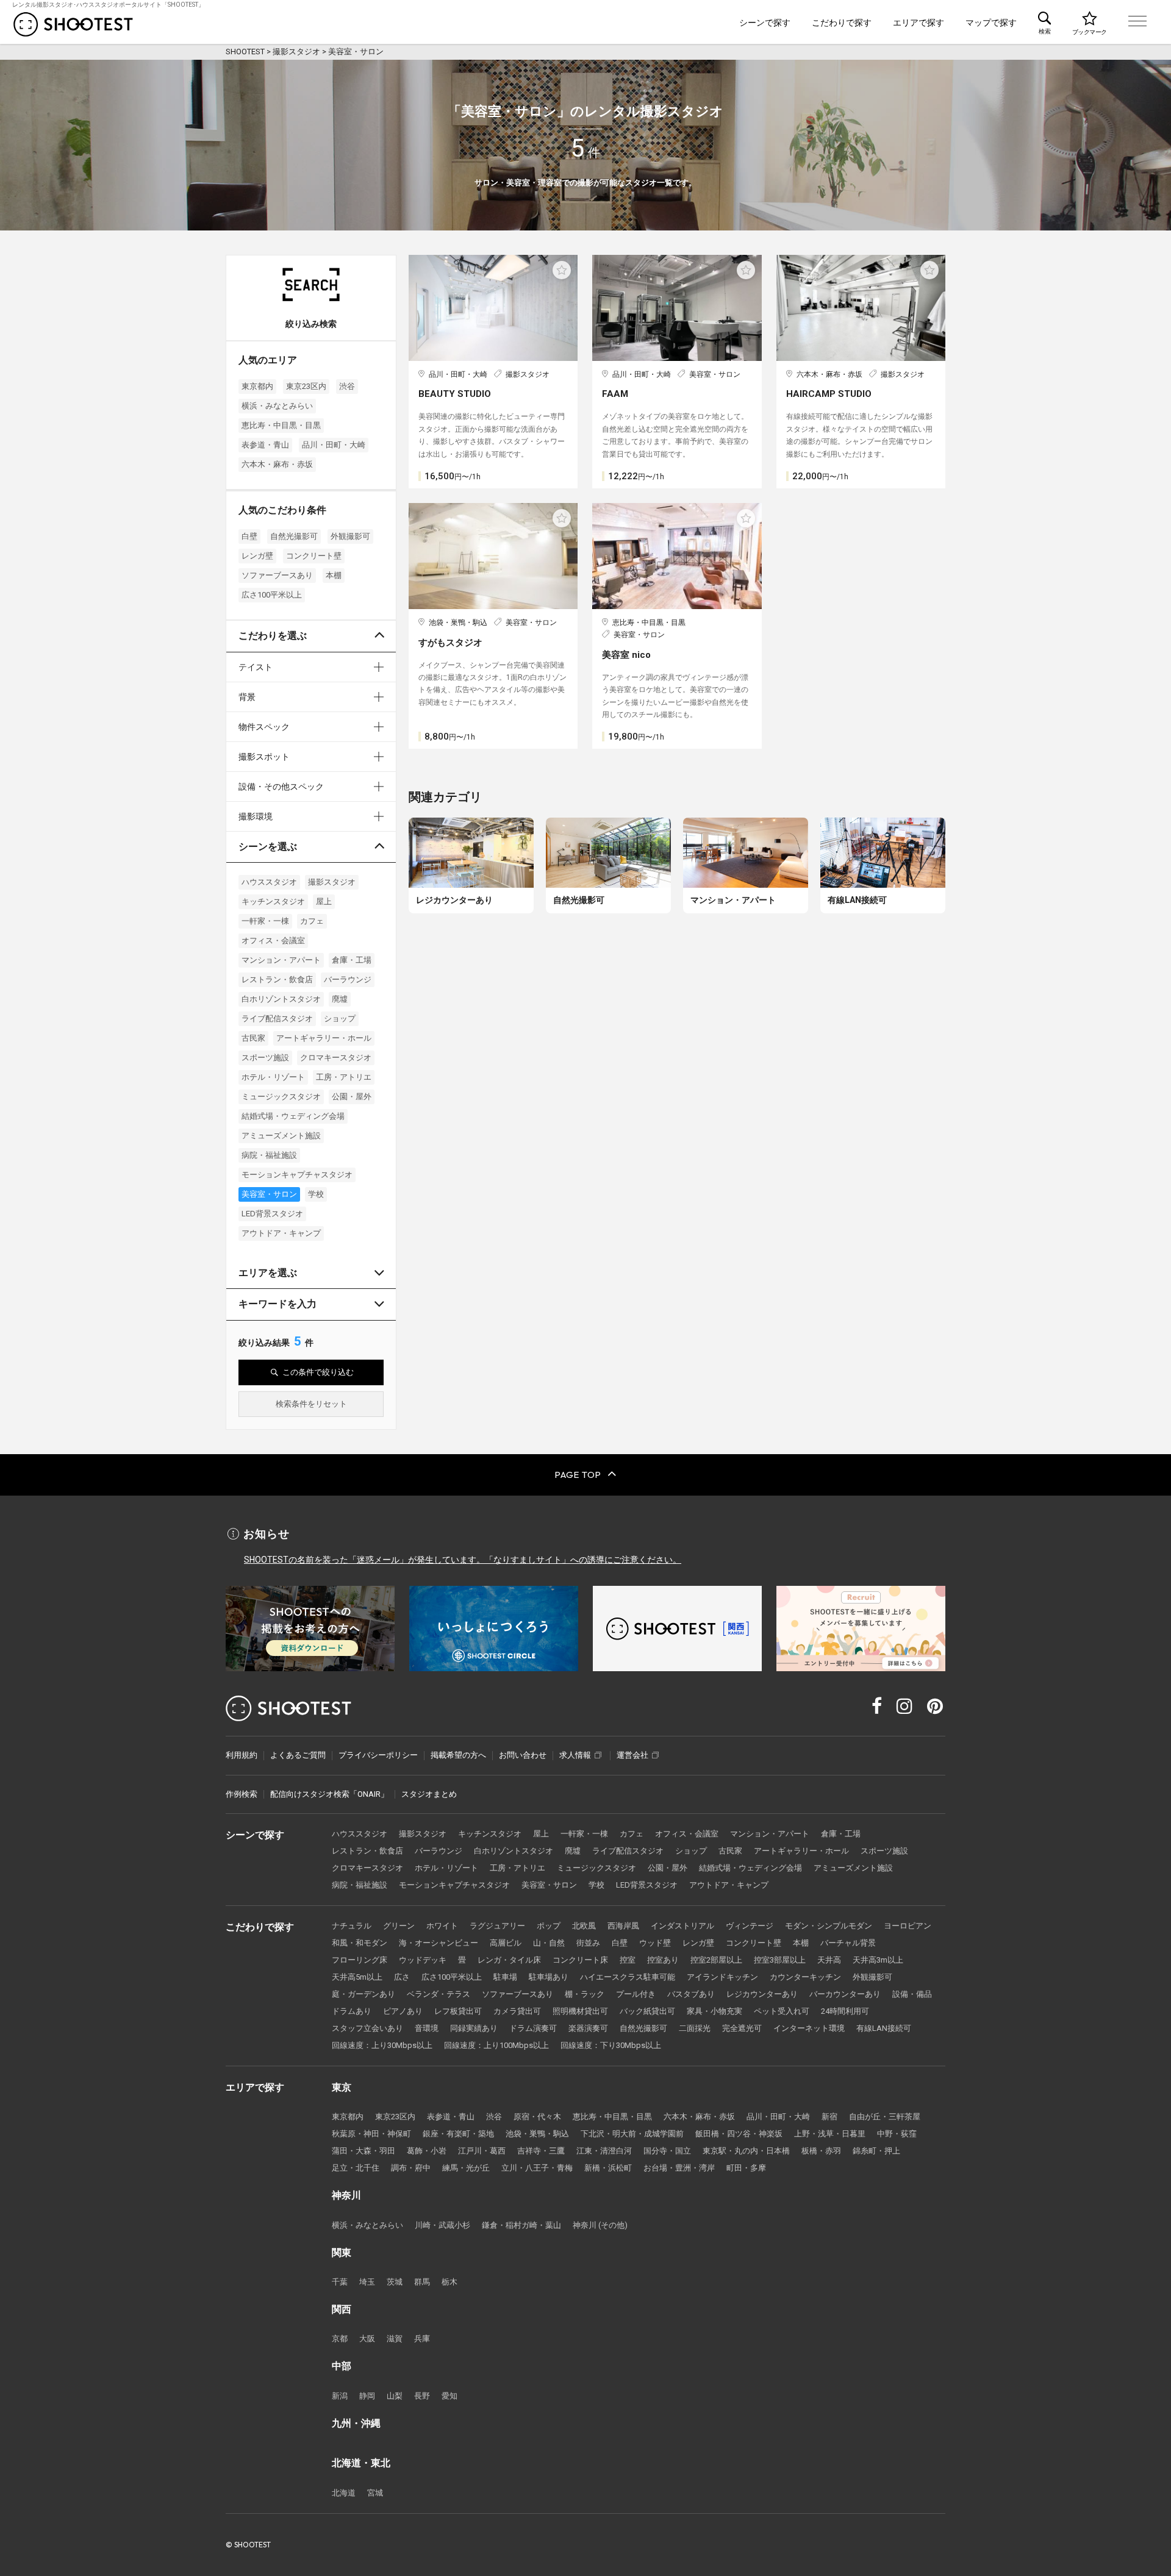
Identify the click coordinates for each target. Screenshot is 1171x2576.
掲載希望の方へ (458, 1755)
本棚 (334, 575)
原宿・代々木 (537, 2117)
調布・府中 (411, 2168)
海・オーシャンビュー (439, 1943)
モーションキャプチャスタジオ (297, 1175)
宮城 (375, 2493)
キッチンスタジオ (273, 901)
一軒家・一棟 (265, 921)
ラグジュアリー (497, 1926)
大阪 (367, 2339)
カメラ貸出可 (517, 2011)
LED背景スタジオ (272, 1214)
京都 (340, 2339)
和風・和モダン (360, 1943)
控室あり (663, 1960)
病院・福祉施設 (269, 1155)
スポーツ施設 (265, 1058)
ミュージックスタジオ (281, 1097)
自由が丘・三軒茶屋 (885, 2117)
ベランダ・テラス (439, 1994)
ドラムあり (352, 2011)
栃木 (449, 2282)
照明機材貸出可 (580, 2011)
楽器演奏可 (588, 2028)
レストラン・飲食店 (277, 979)
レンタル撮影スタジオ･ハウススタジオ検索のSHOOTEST (73, 24)
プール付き (636, 1994)
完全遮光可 (742, 2028)
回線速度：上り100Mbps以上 (496, 2045)
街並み (588, 1943)
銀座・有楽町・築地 (458, 2134)
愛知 (449, 2396)
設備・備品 (912, 1994)
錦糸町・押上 (876, 2151)
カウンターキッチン (805, 1977)
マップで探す (991, 23)
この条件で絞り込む (318, 1372)
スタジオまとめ (429, 1794)
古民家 (253, 1038)
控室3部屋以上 (780, 1960)
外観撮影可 (350, 536)
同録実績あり (474, 2028)
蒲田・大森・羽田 (363, 2151)
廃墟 (340, 999)
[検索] (1044, 22)
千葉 (340, 2282)
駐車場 (505, 1977)
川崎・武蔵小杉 (442, 2225)
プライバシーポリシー (378, 1755)
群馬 (422, 2282)
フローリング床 (360, 1960)
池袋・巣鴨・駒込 (537, 2134)
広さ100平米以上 (272, 595)
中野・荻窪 (897, 2134)
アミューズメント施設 (281, 1136)
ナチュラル (352, 1926)
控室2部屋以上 (716, 1960)
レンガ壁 (257, 556)
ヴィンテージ (750, 1926)
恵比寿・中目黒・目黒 (281, 425)
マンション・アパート (281, 960)
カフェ (312, 921)
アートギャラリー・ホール (324, 1038)
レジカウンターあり (762, 1994)
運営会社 (632, 1755)
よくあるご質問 (298, 1755)
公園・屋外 (352, 1097)
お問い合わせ (523, 1755)
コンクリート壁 (314, 556)
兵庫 (422, 2339)
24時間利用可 (845, 2011)
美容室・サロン (269, 1194)
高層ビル (506, 1943)
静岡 (367, 2396)
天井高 (829, 1960)
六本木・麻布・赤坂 (277, 464)
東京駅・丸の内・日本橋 (746, 2151)
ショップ (340, 1019)
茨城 (395, 2282)
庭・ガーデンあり (363, 1994)
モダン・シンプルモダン (829, 1926)
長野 (422, 2396)
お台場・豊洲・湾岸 (679, 2168)
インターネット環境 (809, 2028)
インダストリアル (682, 1926)
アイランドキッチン (722, 1977)
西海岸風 (623, 1926)
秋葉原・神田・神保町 (371, 2134)
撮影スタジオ (332, 882)
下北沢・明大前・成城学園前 (632, 2134)
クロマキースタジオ (336, 1058)
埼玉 (367, 2282)
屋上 (324, 901)
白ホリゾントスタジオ (281, 999)
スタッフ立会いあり (367, 2028)
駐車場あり (549, 1977)
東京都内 (257, 386)
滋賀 (395, 2339)
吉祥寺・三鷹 (541, 2151)
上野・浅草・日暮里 (830, 2134)
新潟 (340, 2396)
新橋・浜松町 (608, 2168)
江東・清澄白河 (604, 2151)
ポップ (549, 1926)
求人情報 (575, 1755)
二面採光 (695, 2028)
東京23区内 (306, 386)
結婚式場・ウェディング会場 (293, 1116)
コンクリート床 (580, 1960)
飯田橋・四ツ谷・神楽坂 (739, 2134)
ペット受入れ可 (782, 2011)
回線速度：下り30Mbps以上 (611, 2045)
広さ (402, 1977)
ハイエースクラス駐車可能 (628, 1977)
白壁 (249, 536)
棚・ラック (585, 1994)
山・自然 (549, 1943)
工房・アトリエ (344, 1077)
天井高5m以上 (357, 1977)
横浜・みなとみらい (277, 406)
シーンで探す (765, 23)
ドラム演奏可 (533, 2028)
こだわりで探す (842, 23)
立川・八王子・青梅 (537, 2168)
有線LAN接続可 (884, 2028)
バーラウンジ (348, 979)
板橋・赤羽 (821, 2151)
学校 (316, 1194)
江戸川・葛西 (482, 2151)
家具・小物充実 (714, 2011)
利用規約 (242, 1755)
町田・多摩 (746, 2168)
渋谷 (347, 386)
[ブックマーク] (1089, 22)
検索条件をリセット (311, 1404)
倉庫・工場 (352, 960)
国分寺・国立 (667, 2151)
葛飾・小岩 (427, 2151)
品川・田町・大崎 (334, 445)
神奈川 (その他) (600, 2225)
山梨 (395, 2396)
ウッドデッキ (423, 1960)
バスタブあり (691, 1994)
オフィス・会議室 (273, 940)
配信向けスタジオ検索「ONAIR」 (329, 1794)
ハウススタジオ (269, 882)
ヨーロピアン (908, 1926)
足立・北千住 (356, 2168)
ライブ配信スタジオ (277, 1019)
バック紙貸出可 (647, 2011)
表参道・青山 (265, 445)
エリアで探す (919, 23)
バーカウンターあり (845, 1994)
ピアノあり (403, 2011)
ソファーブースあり (277, 575)
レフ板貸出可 (458, 2011)
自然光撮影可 (294, 536)
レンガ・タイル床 (509, 1960)
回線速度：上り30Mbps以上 (382, 2045)
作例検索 (242, 1794)
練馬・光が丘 (466, 2168)
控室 (628, 1960)
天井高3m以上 (878, 1960)
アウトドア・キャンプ (281, 1233)
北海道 (344, 2493)
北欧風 (584, 1926)
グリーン (399, 1926)
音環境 (427, 2028)
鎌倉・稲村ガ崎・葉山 (521, 2225)
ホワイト (442, 1926)
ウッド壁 (655, 1943)
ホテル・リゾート (273, 1077)
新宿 (829, 2117)
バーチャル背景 (848, 1943)
